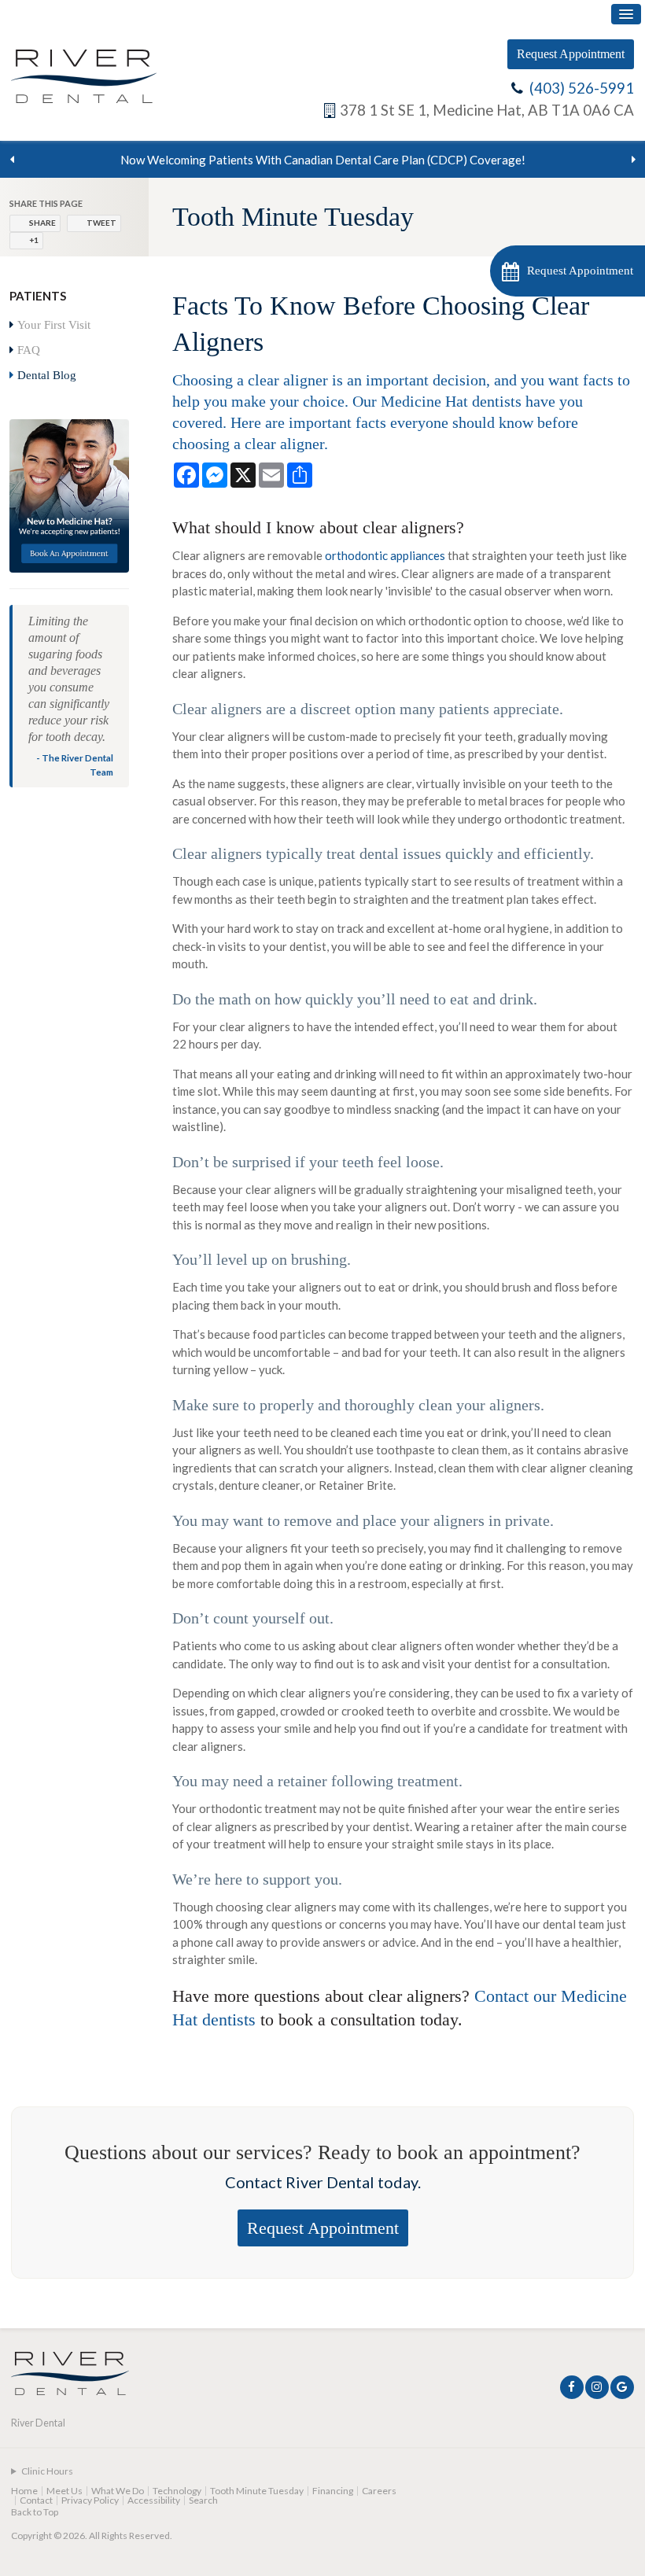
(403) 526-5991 (582, 88)
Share (42, 223)
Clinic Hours (47, 2471)
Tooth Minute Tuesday (257, 2491)
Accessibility (154, 2500)
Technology (177, 2491)
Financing (333, 2491)
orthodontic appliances (385, 555)
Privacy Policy (90, 2500)
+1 (34, 240)
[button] (568, 271)
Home (24, 2491)
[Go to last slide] (12, 160)
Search (203, 2500)
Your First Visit (54, 325)
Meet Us (64, 2491)
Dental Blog (47, 375)
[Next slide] (633, 160)
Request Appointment (571, 54)
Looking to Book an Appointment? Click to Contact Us (323, 160)
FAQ (29, 350)
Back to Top (35, 2512)
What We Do (118, 2491)
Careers (379, 2491)
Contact (36, 2500)
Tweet (101, 223)
